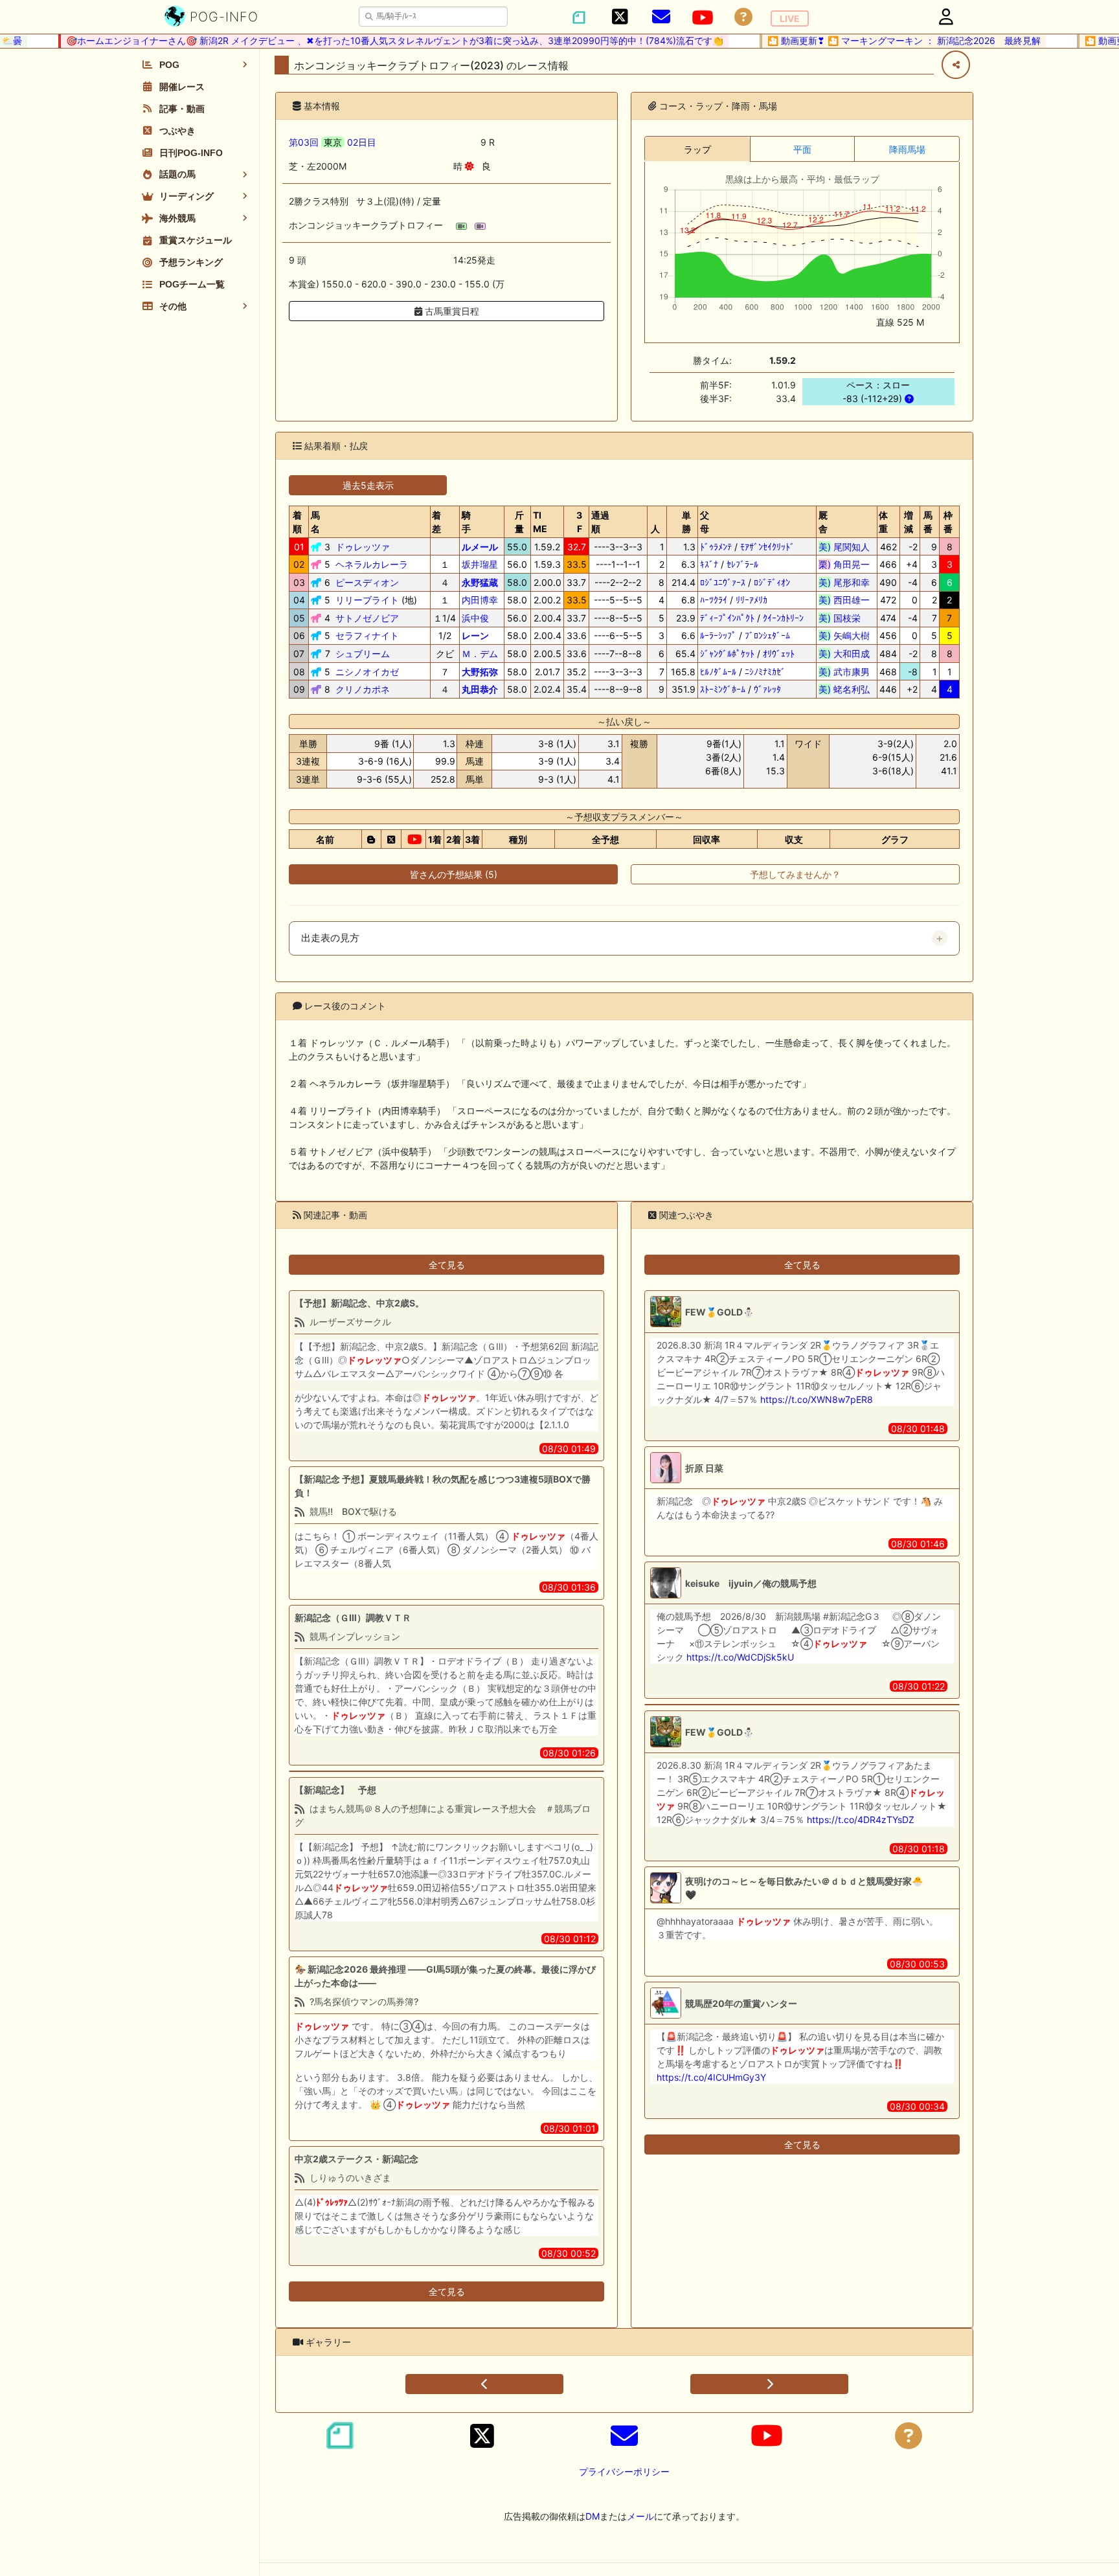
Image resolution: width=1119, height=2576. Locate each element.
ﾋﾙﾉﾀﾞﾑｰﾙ (718, 672)
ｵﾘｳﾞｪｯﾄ (779, 654)
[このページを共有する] (956, 65)
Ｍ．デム (480, 654)
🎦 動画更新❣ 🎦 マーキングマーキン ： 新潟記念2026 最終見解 (881, 40)
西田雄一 (844, 600)
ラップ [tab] (697, 149)
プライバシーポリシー (624, 2471)
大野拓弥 (480, 672)
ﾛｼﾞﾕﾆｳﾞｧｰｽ (723, 582)
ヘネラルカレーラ (372, 564)
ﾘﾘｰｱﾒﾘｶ (752, 600)
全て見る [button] (447, 1265)
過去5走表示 (368, 485)
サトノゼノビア (367, 618)
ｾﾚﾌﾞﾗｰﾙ (742, 564)
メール (640, 2516)
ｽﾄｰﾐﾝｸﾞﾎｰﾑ (723, 689)
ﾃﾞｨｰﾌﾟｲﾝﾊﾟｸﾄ (727, 618)
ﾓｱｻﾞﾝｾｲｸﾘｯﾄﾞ (767, 547)
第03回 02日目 (333, 142)
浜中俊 (475, 618)
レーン (475, 635)
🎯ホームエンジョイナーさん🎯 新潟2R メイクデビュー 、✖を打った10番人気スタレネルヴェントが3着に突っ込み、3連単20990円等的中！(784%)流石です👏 (371, 40)
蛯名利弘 (844, 689)
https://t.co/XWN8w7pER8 (817, 1399)
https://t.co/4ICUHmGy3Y (711, 2077)
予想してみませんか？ (795, 874)
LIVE (790, 18)
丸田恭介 (480, 689)
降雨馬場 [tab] (907, 149)
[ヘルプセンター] (743, 17)
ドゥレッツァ (363, 547)
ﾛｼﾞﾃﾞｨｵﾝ (772, 582)
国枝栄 (844, 618)
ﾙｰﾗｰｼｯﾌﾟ (718, 635)
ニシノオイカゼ (367, 672)
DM (593, 2516)
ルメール (480, 547)
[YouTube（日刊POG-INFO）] (703, 17)
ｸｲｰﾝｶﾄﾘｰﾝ (783, 618)
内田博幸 (480, 600)
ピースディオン (367, 582)
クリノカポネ (363, 689)
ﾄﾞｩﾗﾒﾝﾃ (716, 547)
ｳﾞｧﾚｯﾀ (767, 689)
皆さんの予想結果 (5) (454, 874)
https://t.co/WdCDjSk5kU (740, 1657)
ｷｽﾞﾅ (709, 564)
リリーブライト (367, 600)
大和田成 (844, 654)
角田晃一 (844, 564)
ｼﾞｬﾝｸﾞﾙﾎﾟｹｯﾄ (727, 654)
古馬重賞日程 (451, 311)
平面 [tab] (802, 149)
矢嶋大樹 (844, 635)
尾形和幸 (844, 582)
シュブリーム (363, 654)
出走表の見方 (330, 938)
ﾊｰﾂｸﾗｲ (714, 600)
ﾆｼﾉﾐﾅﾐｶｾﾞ (765, 672)
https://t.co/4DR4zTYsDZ (861, 1820)
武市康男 (844, 672)
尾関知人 (844, 547)
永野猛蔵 (480, 582)
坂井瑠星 (480, 564)
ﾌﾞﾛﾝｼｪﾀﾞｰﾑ (767, 635)
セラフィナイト (367, 635)
